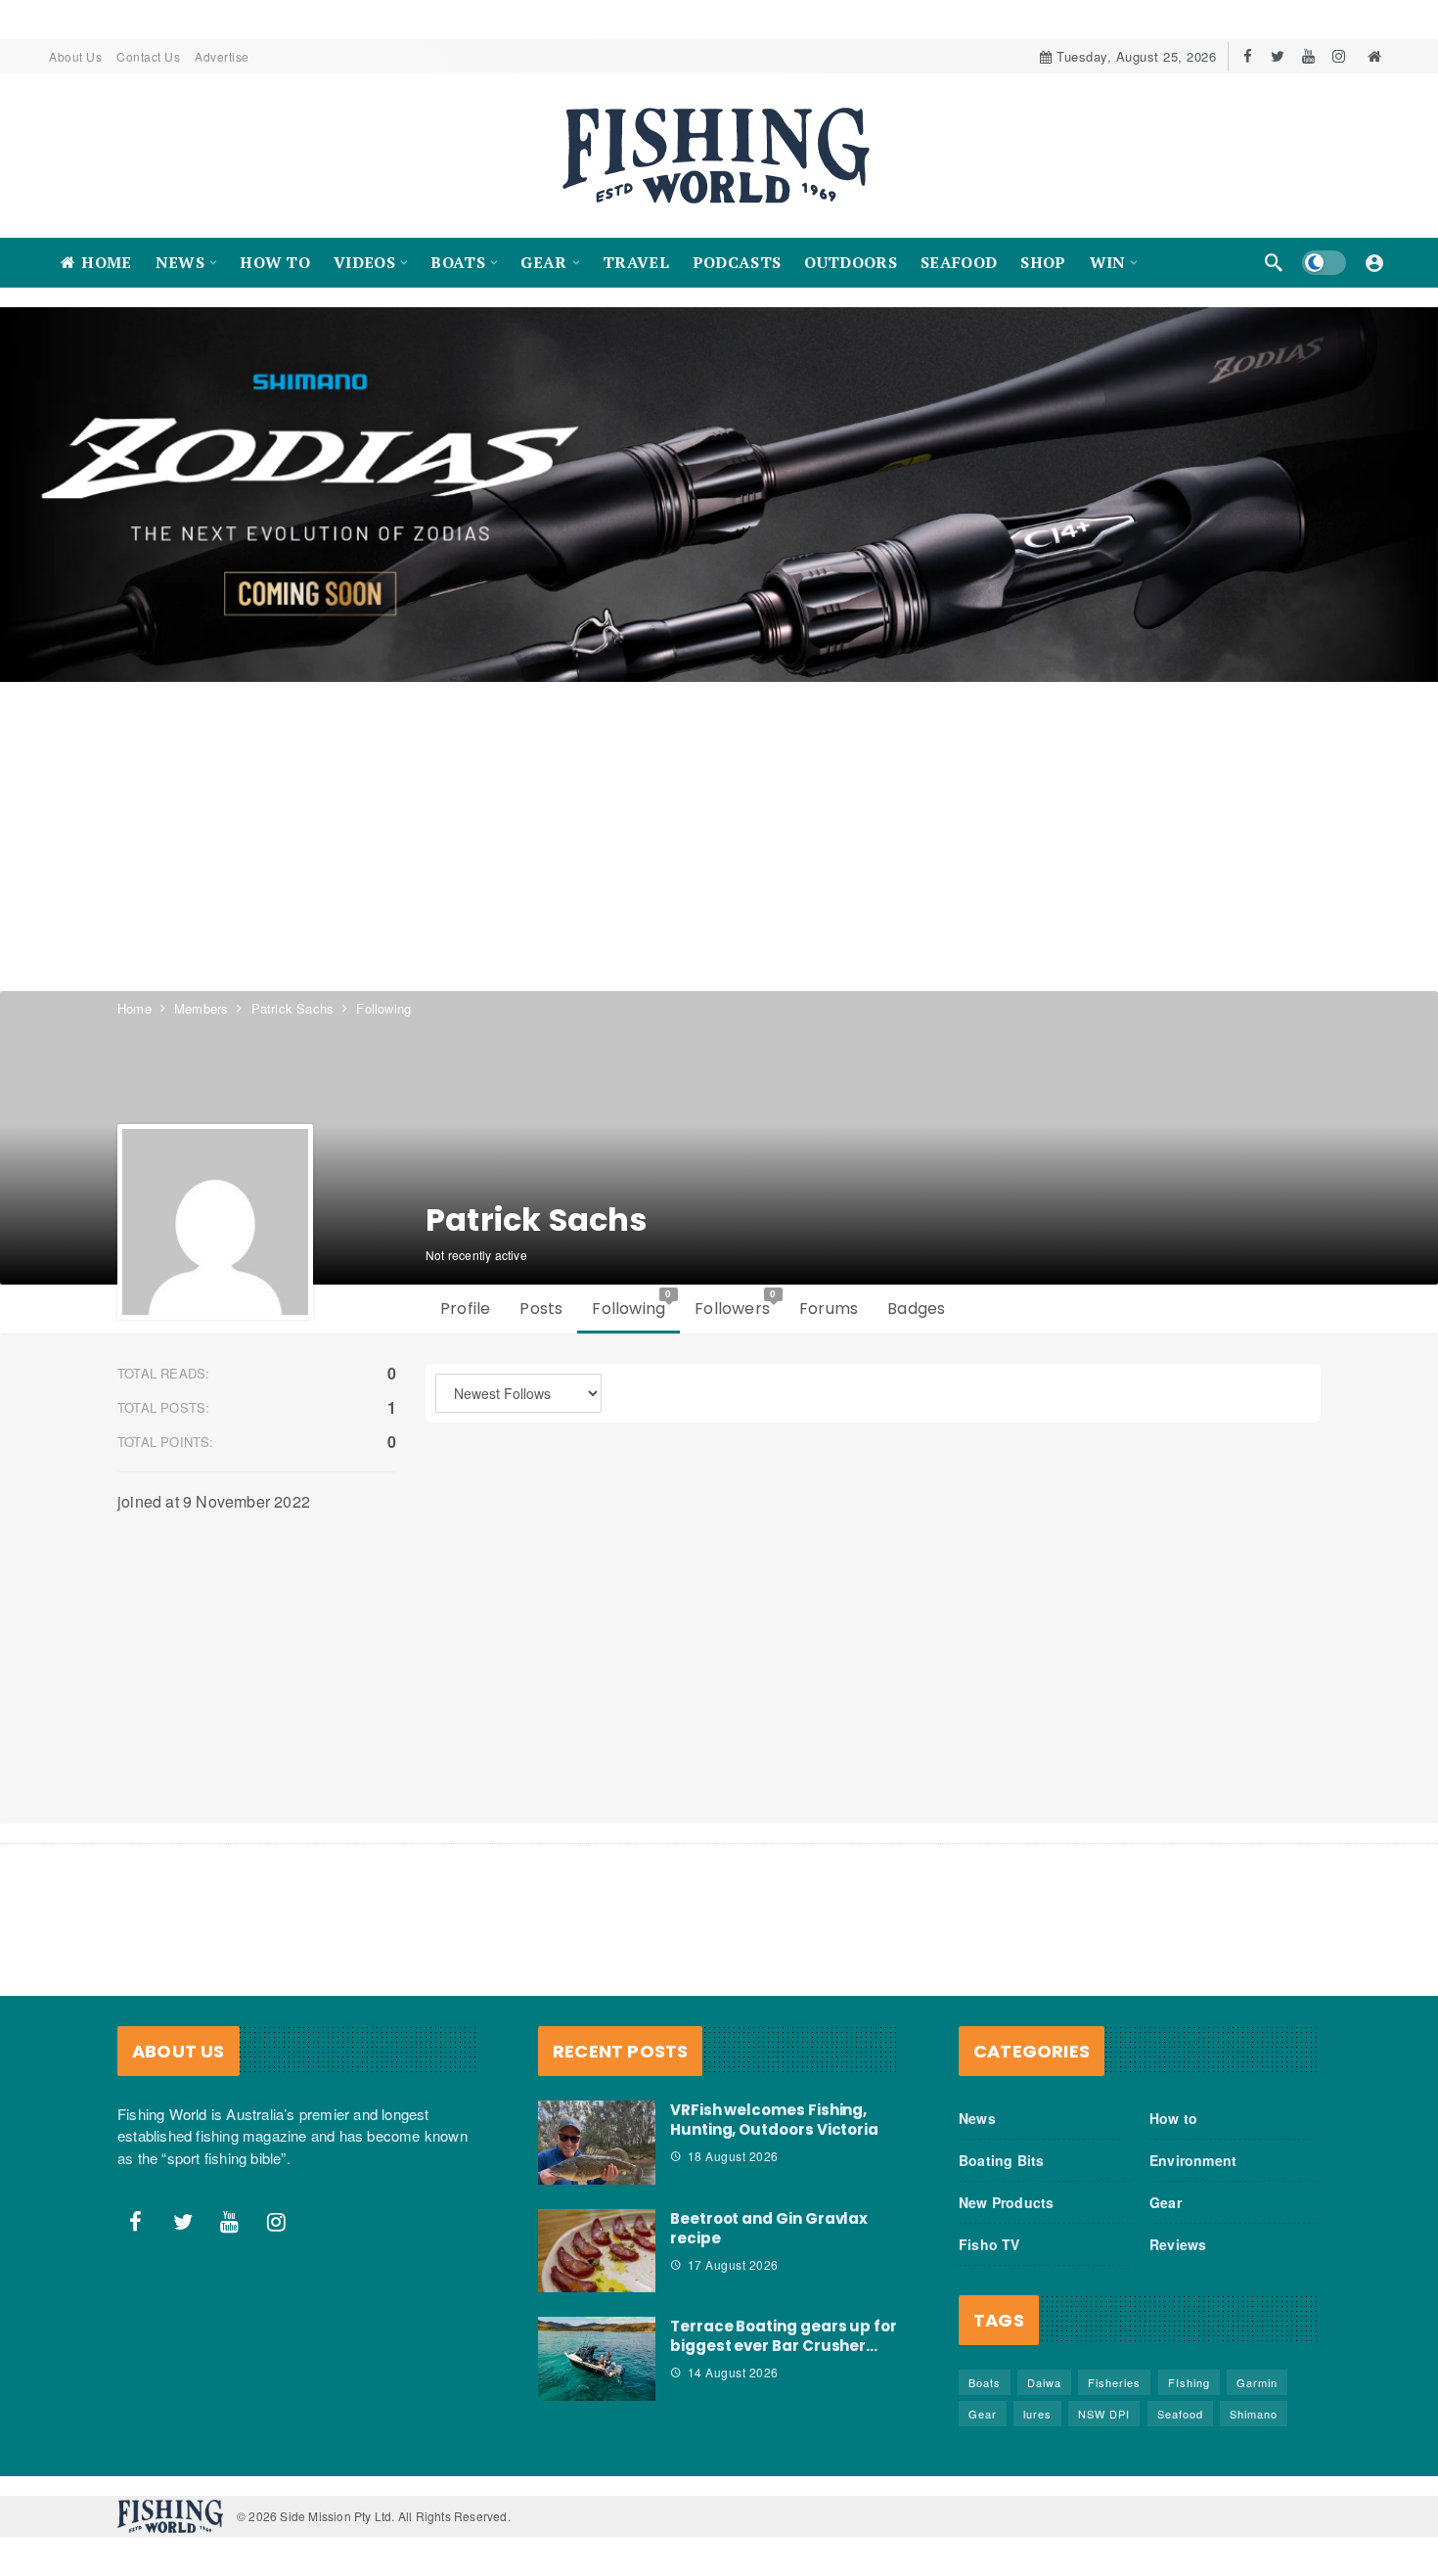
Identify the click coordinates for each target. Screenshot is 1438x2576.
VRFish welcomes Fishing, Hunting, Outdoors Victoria (774, 2120)
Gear (1166, 2202)
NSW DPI (1104, 2414)
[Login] (1374, 262)
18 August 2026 (733, 2156)
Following (632, 1304)
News (977, 2118)
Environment (1193, 2160)
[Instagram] (1339, 56)
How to (1173, 2118)
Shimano (1254, 2414)
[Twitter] (1278, 56)
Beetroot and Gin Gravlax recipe (769, 2228)
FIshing (1189, 2382)
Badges (916, 1309)
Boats (985, 2382)
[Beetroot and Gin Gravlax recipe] (597, 2251)
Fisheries (1114, 2382)
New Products (1006, 2202)
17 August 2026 (733, 2264)
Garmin (1257, 2382)
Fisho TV (989, 2244)
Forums (829, 1309)
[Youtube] (1308, 56)
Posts (541, 1309)
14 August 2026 (733, 2372)
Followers (736, 1304)
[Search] (1274, 262)
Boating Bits (1001, 2160)
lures (1037, 2414)
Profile (465, 1309)
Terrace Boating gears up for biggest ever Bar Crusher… (784, 2336)
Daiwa (1044, 2382)
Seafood (1180, 2414)
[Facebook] (1248, 56)
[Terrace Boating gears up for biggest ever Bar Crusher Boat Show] (597, 2359)
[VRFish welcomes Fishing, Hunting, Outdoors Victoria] (597, 2143)
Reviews (1178, 2244)
